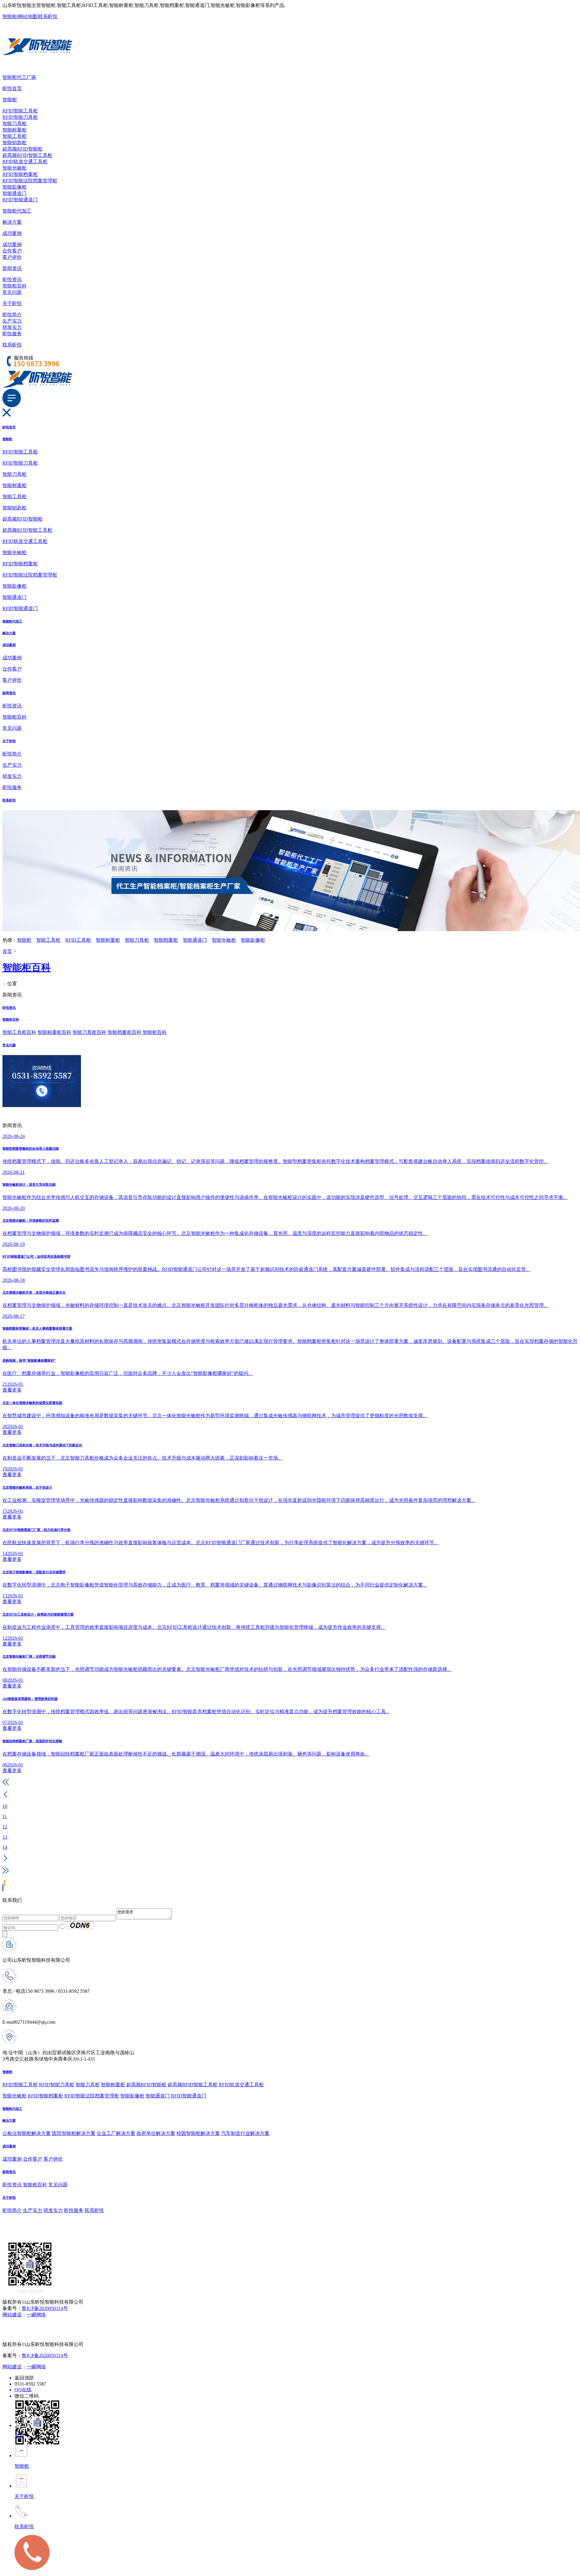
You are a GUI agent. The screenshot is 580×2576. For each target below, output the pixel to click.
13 (5, 1837)
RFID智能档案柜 (20, 174)
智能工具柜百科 (19, 1032)
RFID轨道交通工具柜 (25, 162)
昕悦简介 (12, 315)
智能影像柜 (14, 187)
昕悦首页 (12, 88)
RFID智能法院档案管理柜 (30, 181)
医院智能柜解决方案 (74, 2133)
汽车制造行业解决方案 (245, 2133)
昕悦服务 (12, 334)
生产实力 (12, 321)
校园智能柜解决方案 (198, 2133)
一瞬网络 (36, 2315)
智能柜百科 (14, 286)
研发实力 (12, 327)
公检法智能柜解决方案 (27, 2133)
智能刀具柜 (14, 123)
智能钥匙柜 (14, 143)
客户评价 (12, 257)
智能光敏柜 (14, 168)
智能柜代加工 (17, 211)
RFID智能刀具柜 (20, 117)
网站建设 (12, 2315)
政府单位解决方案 (156, 2133)
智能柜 (10, 16)
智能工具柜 (14, 136)
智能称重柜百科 (54, 1032)
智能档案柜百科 (124, 1032)
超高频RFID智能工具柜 (27, 155)
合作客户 (12, 251)
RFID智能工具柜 (20, 111)
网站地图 (27, 16)
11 (5, 1816)
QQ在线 (23, 2390)
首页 (7, 951)
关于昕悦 (12, 303)
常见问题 (12, 292)
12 (5, 1827)
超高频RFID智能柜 (23, 149)
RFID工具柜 (78, 940)
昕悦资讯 (12, 279)
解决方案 (12, 222)
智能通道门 (14, 193)
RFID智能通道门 (20, 200)
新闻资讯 (12, 268)
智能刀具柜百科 (89, 1032)
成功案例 (12, 233)
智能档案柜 (166, 940)
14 (5, 1847)
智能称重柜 (14, 130)
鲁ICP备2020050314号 (45, 2308)
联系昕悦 (48, 16)
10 (5, 1806)
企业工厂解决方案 (116, 2133)
